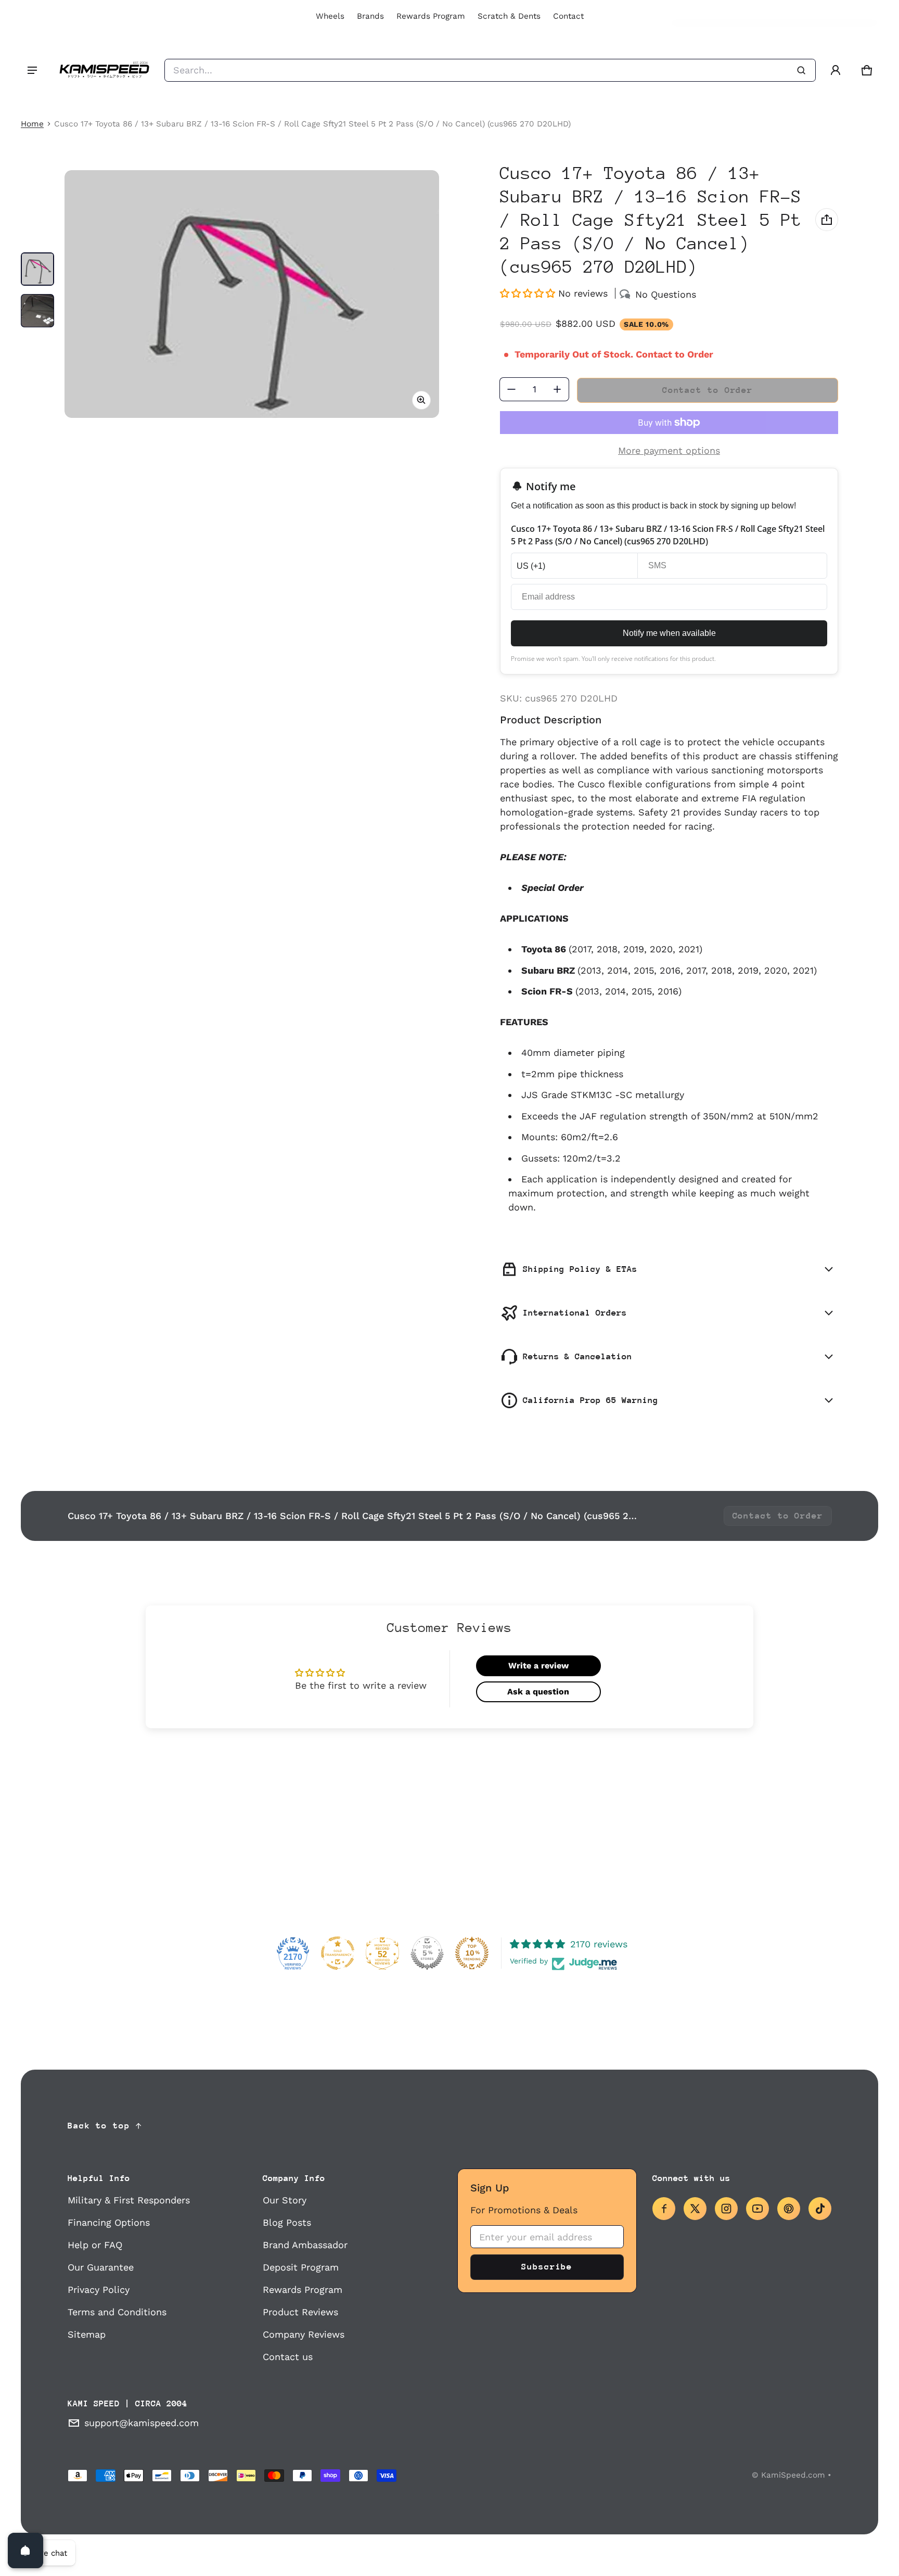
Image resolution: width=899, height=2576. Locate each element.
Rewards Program (431, 16)
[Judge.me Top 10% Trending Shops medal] (472, 1953)
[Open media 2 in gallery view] (37, 311)
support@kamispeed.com (142, 2423)
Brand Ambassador (305, 2245)
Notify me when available (669, 633)
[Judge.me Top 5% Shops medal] (427, 1953)
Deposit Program (301, 2267)
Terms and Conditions (117, 2312)
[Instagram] (726, 2209)
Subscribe (547, 2267)
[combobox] (490, 70)
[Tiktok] (820, 2209)
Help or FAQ (95, 2245)
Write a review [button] (538, 1666)
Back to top (99, 2126)
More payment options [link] (669, 450)
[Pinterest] (789, 2209)
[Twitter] (695, 2209)
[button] (867, 70)
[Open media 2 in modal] (252, 294)
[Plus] (557, 389)
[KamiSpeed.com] (104, 70)
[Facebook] (664, 2209)
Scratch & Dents (509, 16)
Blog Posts (287, 2222)
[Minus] (511, 389)
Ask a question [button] (538, 1692)
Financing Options (109, 2222)
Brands (370, 16)
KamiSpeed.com (793, 2475)
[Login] (836, 70)
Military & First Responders (129, 2200)
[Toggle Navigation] (32, 70)
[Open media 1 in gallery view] (37, 269)
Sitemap (87, 2334)
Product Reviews (300, 2312)
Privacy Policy (99, 2290)
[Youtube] (757, 2209)
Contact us (288, 2357)
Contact (568, 16)
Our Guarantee (101, 2267)
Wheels (330, 16)
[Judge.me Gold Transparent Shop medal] (338, 1953)
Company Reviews (304, 2334)
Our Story (285, 2200)
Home (32, 124)
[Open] (25, 2551)
